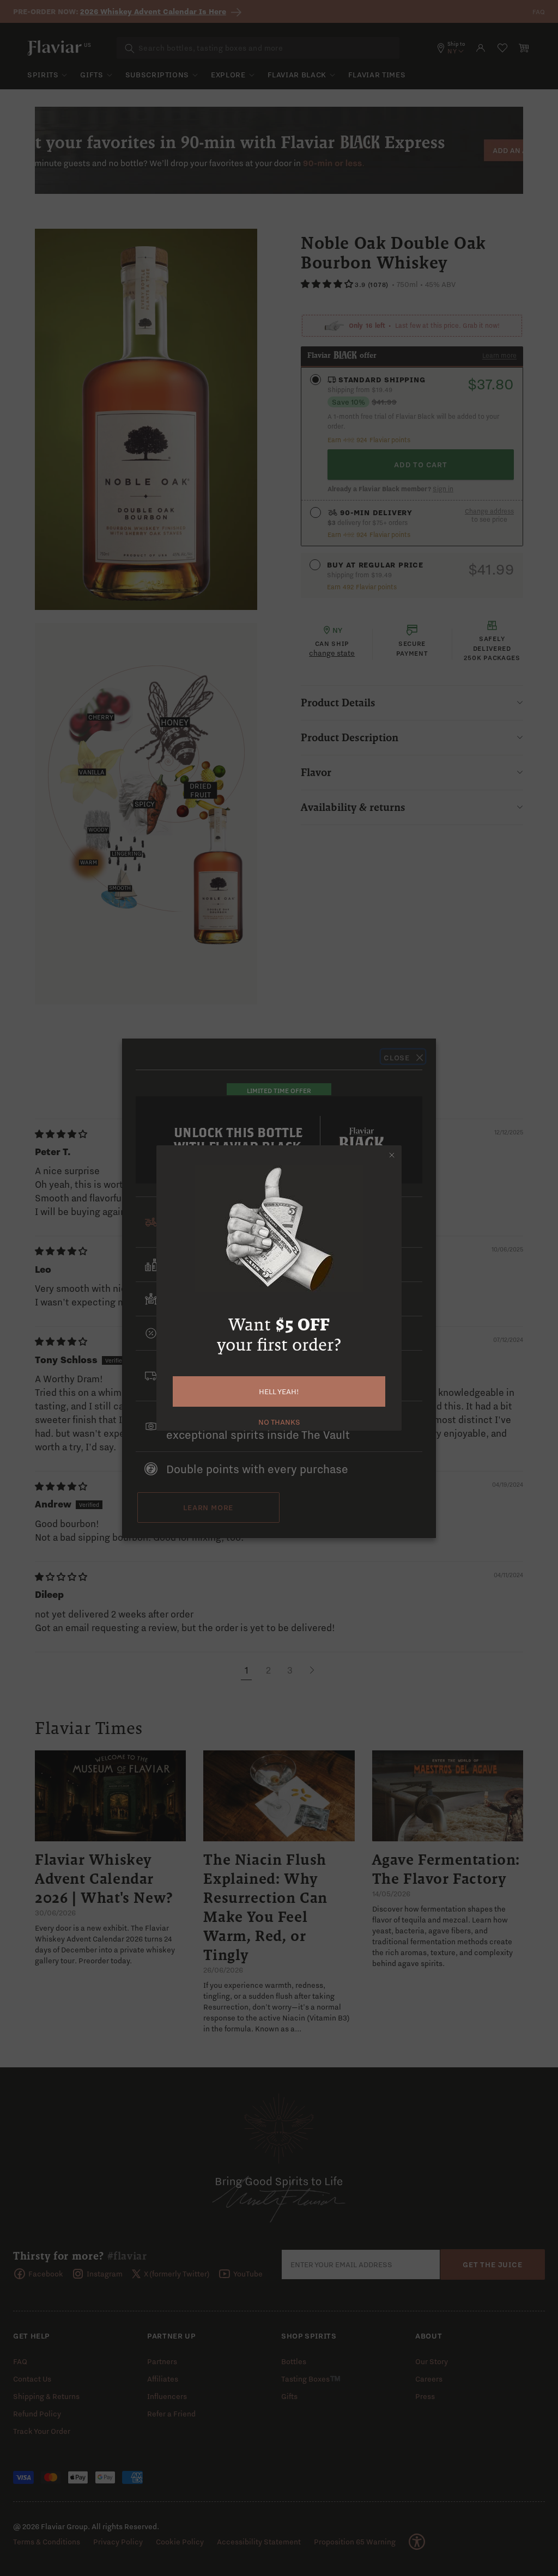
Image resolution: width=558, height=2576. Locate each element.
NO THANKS (279, 1421)
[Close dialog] (392, 1155)
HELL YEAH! (279, 1391)
